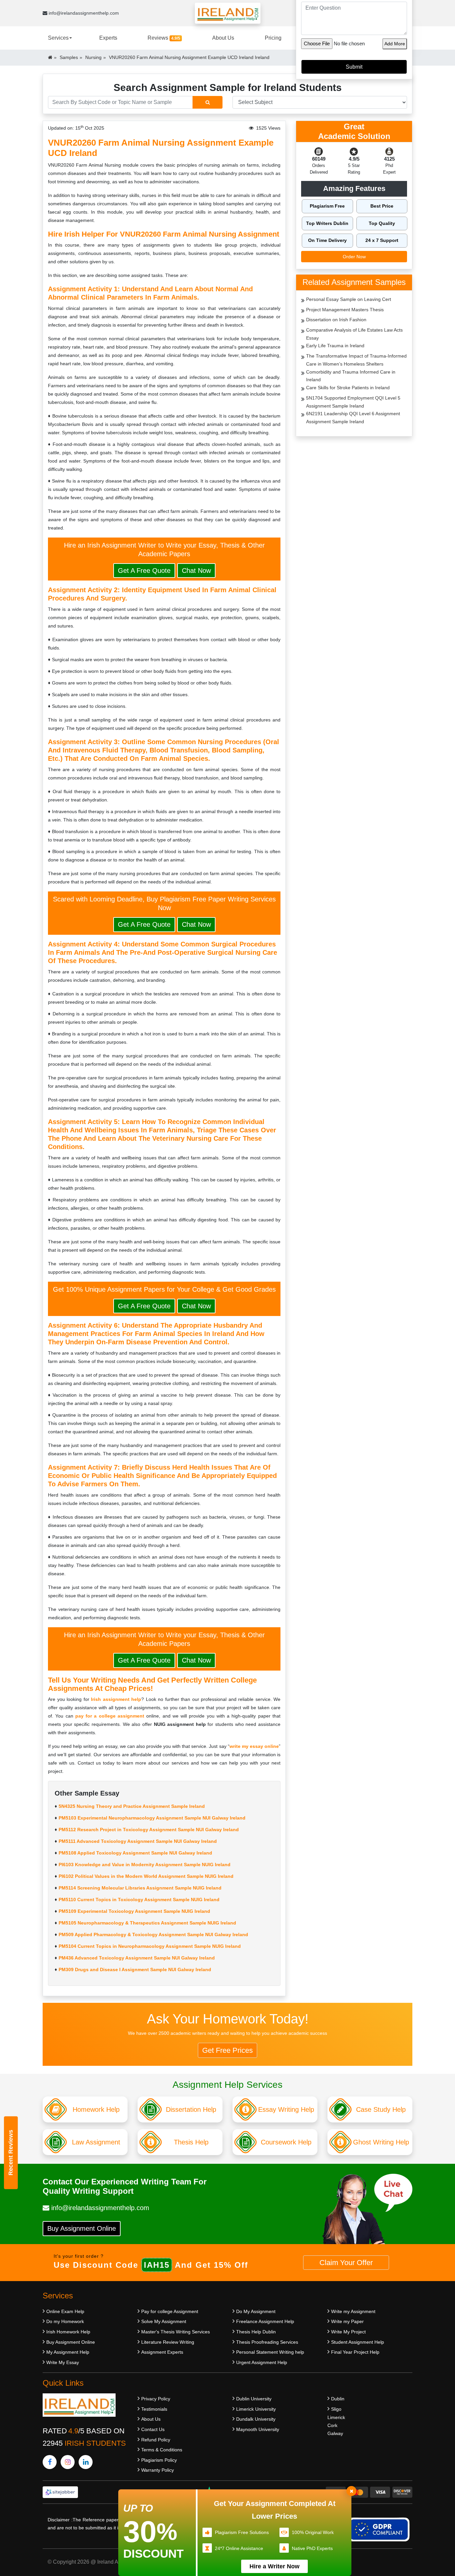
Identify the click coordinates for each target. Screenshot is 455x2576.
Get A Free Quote (144, 571)
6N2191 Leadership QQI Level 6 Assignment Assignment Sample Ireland (353, 418)
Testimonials (154, 2409)
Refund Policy (156, 2440)
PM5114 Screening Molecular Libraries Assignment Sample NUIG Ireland (140, 1888)
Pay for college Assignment (170, 2311)
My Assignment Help (68, 2352)
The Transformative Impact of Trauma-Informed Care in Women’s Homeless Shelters (356, 360)
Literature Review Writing (168, 2342)
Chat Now (196, 571)
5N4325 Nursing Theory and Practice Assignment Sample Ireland (132, 1806)
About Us (223, 38)
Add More (395, 44)
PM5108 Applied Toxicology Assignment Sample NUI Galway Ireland (135, 1853)
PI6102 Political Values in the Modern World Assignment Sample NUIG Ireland (146, 1876)
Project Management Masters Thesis (345, 310)
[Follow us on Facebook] (50, 2462)
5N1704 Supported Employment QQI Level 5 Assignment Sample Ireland (353, 402)
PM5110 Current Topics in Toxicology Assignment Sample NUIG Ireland (139, 1900)
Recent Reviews (11, 2153)
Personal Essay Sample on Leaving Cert (349, 299)
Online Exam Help (65, 2311)
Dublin (338, 2399)
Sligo (336, 2409)
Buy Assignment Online (82, 2228)
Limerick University (256, 2409)
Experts (108, 38)
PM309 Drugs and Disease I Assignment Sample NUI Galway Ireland (135, 1969)
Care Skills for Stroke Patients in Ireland (348, 388)
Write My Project (348, 2332)
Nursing (93, 57)
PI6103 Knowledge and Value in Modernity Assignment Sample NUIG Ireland (145, 1865)
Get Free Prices (227, 2050)
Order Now (354, 257)
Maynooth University (258, 2429)
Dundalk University (256, 2419)
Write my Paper (347, 2321)
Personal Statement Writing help (270, 2352)
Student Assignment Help (358, 2342)
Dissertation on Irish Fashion (336, 320)
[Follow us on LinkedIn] (86, 2462)
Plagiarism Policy (159, 2460)
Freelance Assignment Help (265, 2321)
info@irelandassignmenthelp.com (83, 13)
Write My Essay (63, 2362)
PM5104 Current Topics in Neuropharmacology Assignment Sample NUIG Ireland (150, 1946)
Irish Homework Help (68, 2332)
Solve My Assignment (164, 2321)
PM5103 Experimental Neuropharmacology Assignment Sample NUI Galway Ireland (152, 1818)
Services (58, 38)
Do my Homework (65, 2321)
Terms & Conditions (162, 2450)
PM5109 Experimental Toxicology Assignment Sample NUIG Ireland (134, 1911)
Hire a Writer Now (274, 2566)
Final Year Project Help (355, 2352)
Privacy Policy (156, 2399)
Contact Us (153, 2429)
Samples (69, 57)
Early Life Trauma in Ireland (335, 346)
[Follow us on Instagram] (68, 2462)
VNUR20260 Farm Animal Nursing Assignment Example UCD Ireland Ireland (189, 57)
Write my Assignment (353, 2311)
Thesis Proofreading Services (267, 2342)
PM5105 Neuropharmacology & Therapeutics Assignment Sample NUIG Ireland (147, 1923)
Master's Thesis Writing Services (176, 2332)
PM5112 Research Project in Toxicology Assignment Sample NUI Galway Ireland (149, 1830)
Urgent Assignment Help (262, 2362)
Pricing (273, 38)
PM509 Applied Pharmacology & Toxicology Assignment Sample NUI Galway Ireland (153, 1934)
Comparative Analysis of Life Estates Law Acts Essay (354, 334)
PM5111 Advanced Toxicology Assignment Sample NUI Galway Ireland (138, 1841)
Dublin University (254, 2399)
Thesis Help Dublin (256, 2332)
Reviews (164, 38)
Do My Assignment (256, 2311)
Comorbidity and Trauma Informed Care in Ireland (351, 376)
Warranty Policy (158, 2470)
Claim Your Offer (346, 2263)
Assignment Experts (162, 2352)
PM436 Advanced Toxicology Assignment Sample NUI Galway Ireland (137, 1958)
